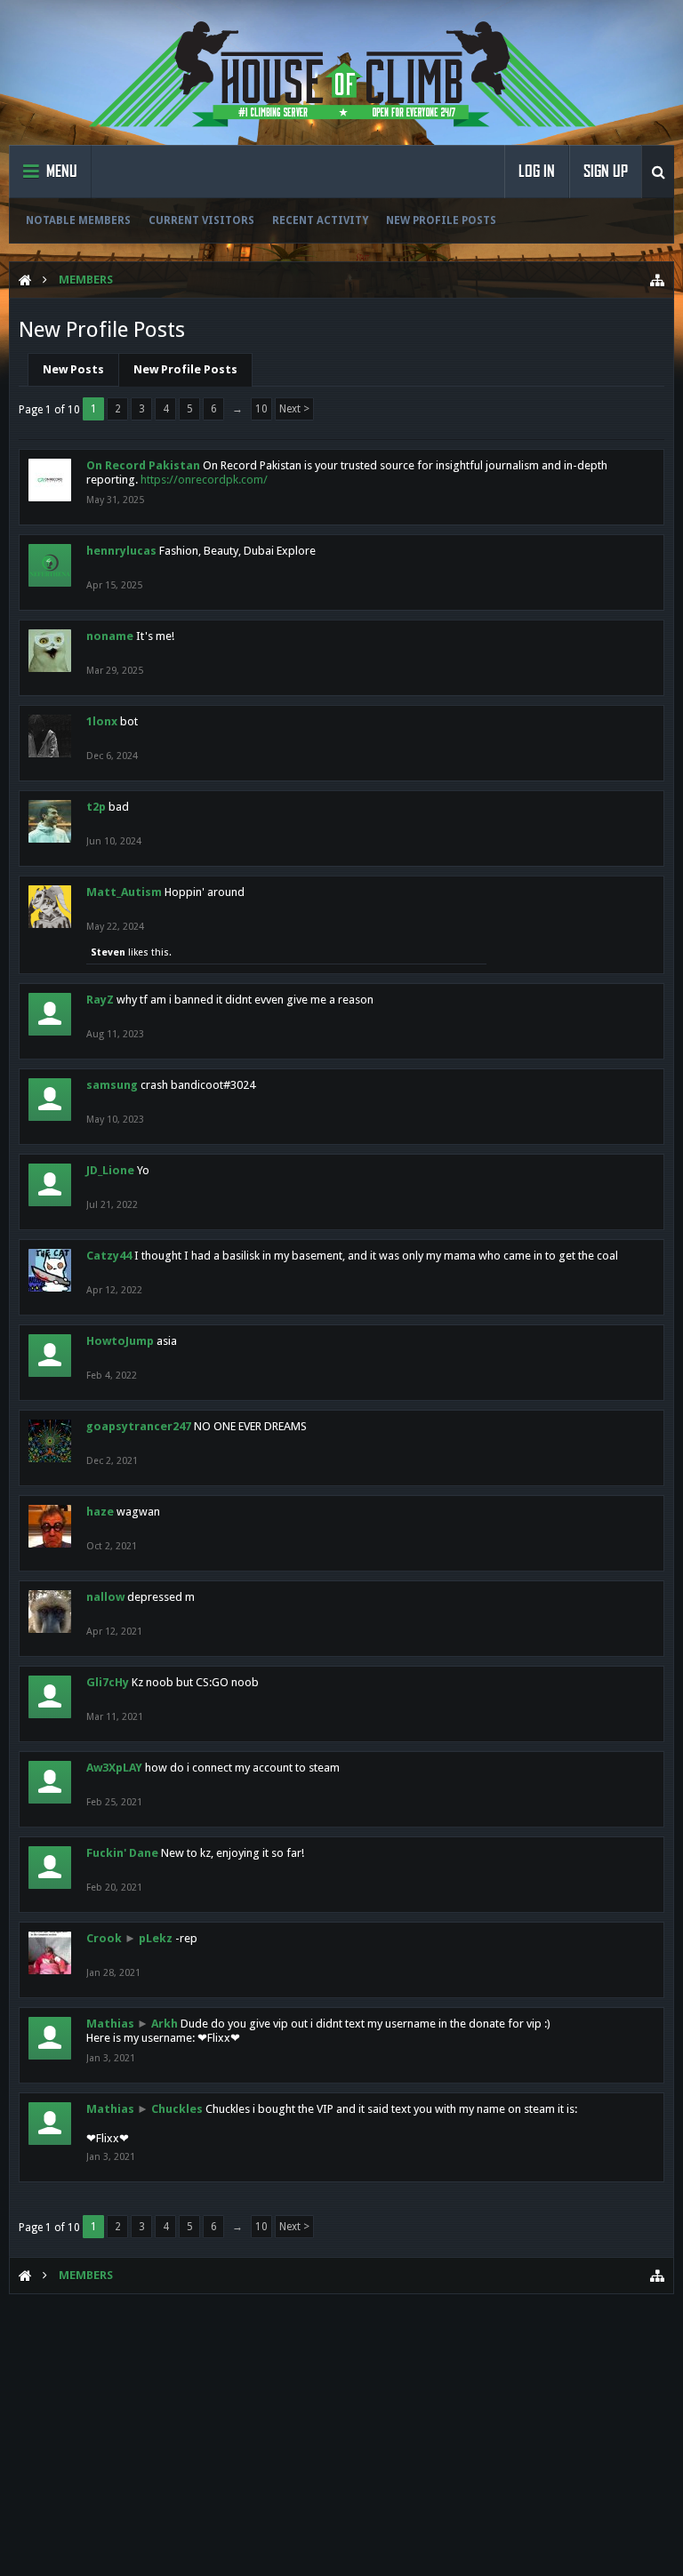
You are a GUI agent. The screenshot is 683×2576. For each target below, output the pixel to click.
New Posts (73, 369)
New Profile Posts (441, 220)
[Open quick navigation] (657, 280)
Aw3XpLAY (114, 1768)
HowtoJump (120, 1341)
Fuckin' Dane (122, 1853)
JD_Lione (110, 1170)
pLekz (156, 1938)
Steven (108, 952)
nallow (105, 1597)
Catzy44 (109, 1256)
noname (110, 636)
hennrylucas (121, 551)
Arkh (165, 2024)
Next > (294, 409)
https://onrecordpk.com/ (204, 480)
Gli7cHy (108, 1682)
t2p (96, 807)
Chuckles (177, 2109)
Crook (104, 1938)
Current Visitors (201, 220)
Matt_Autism (124, 892)
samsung (112, 1085)
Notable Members (78, 220)
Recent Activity (320, 220)
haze (100, 1512)
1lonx (102, 721)
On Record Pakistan (143, 465)
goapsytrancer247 (139, 1426)
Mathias (110, 2024)
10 (261, 409)
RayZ (100, 1000)
